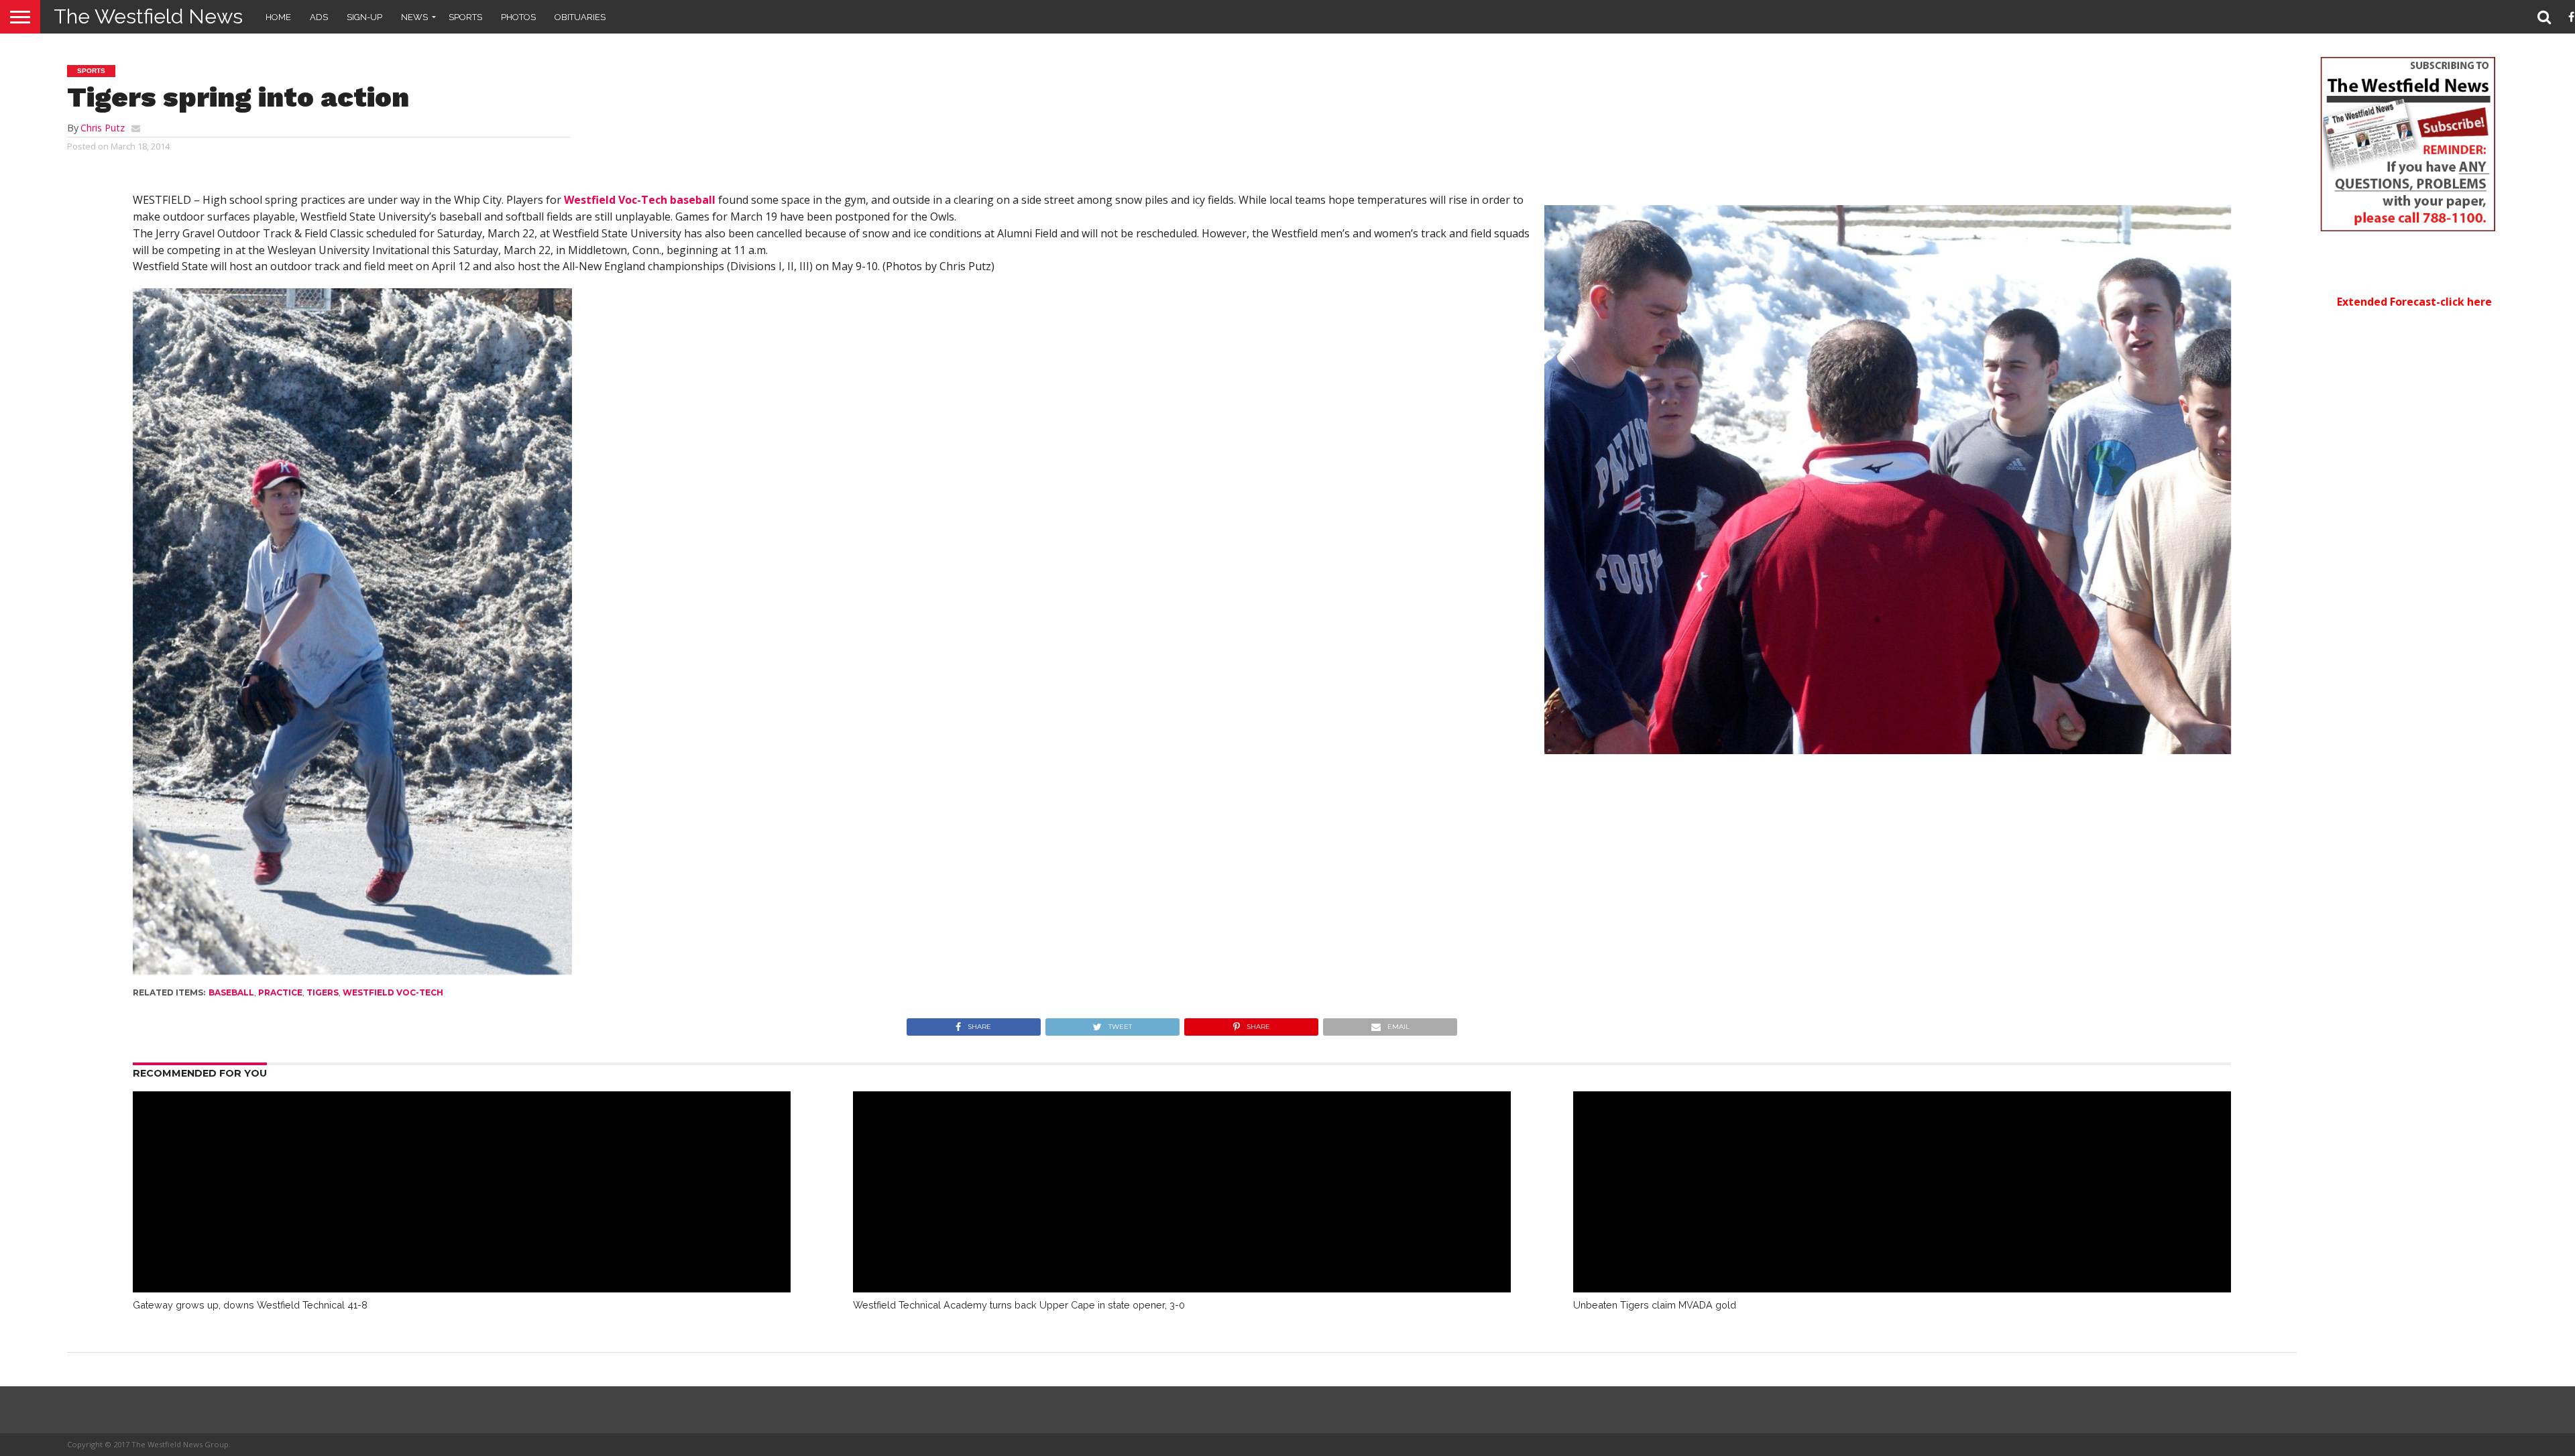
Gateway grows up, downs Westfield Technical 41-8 (250, 1305)
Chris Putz (103, 128)
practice (280, 992)
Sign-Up (364, 17)
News (414, 17)
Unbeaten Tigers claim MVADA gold (1655, 1305)
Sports (465, 17)
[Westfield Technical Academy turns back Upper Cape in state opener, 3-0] (1182, 1288)
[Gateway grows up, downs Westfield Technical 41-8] (462, 1288)
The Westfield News (148, 16)
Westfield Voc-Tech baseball (640, 200)
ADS (319, 17)
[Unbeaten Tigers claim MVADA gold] (1902, 1288)
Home (278, 17)
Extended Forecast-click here (2414, 302)
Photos (518, 17)
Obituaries (580, 17)
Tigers (323, 992)
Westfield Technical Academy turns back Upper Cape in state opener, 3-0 (1019, 1305)
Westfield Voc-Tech (393, 992)
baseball (231, 992)
